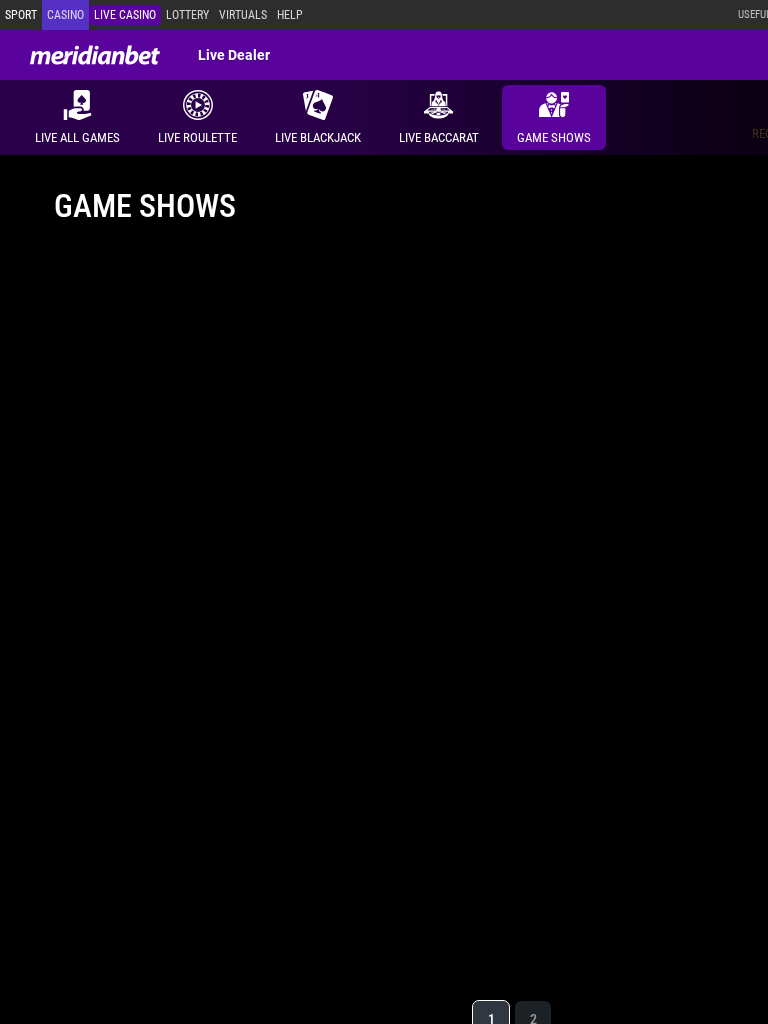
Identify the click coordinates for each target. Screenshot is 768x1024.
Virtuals (243, 15)
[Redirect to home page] (95, 55)
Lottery (187, 15)
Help (290, 15)
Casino (65, 15)
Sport (21, 15)
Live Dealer (234, 55)
